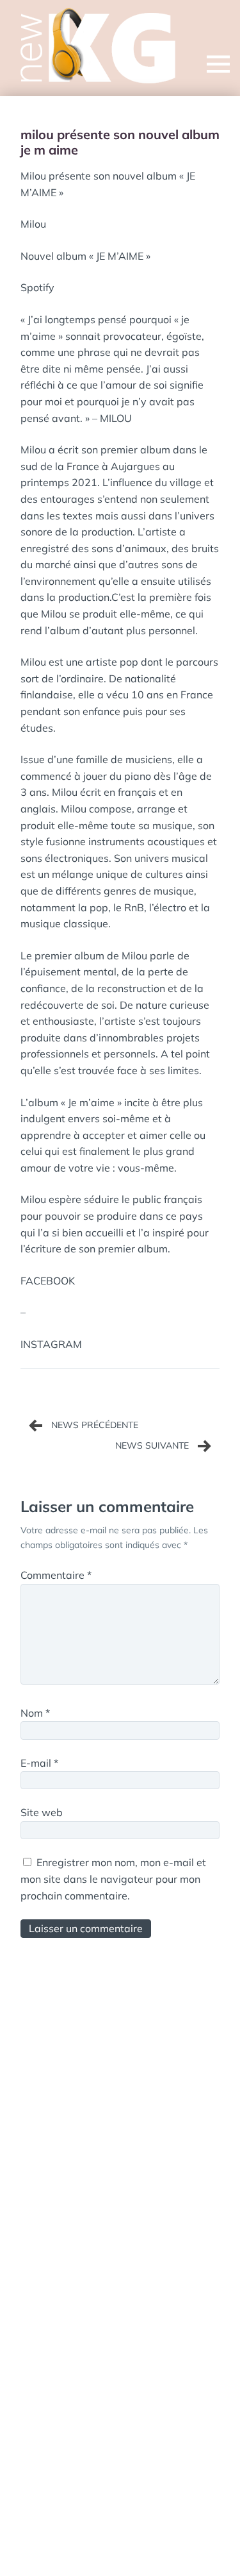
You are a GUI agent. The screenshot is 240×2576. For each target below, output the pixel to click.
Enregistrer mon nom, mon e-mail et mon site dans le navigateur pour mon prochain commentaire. (113, 1879)
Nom (35, 1713)
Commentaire (56, 1575)
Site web (42, 1812)
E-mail (39, 1763)
